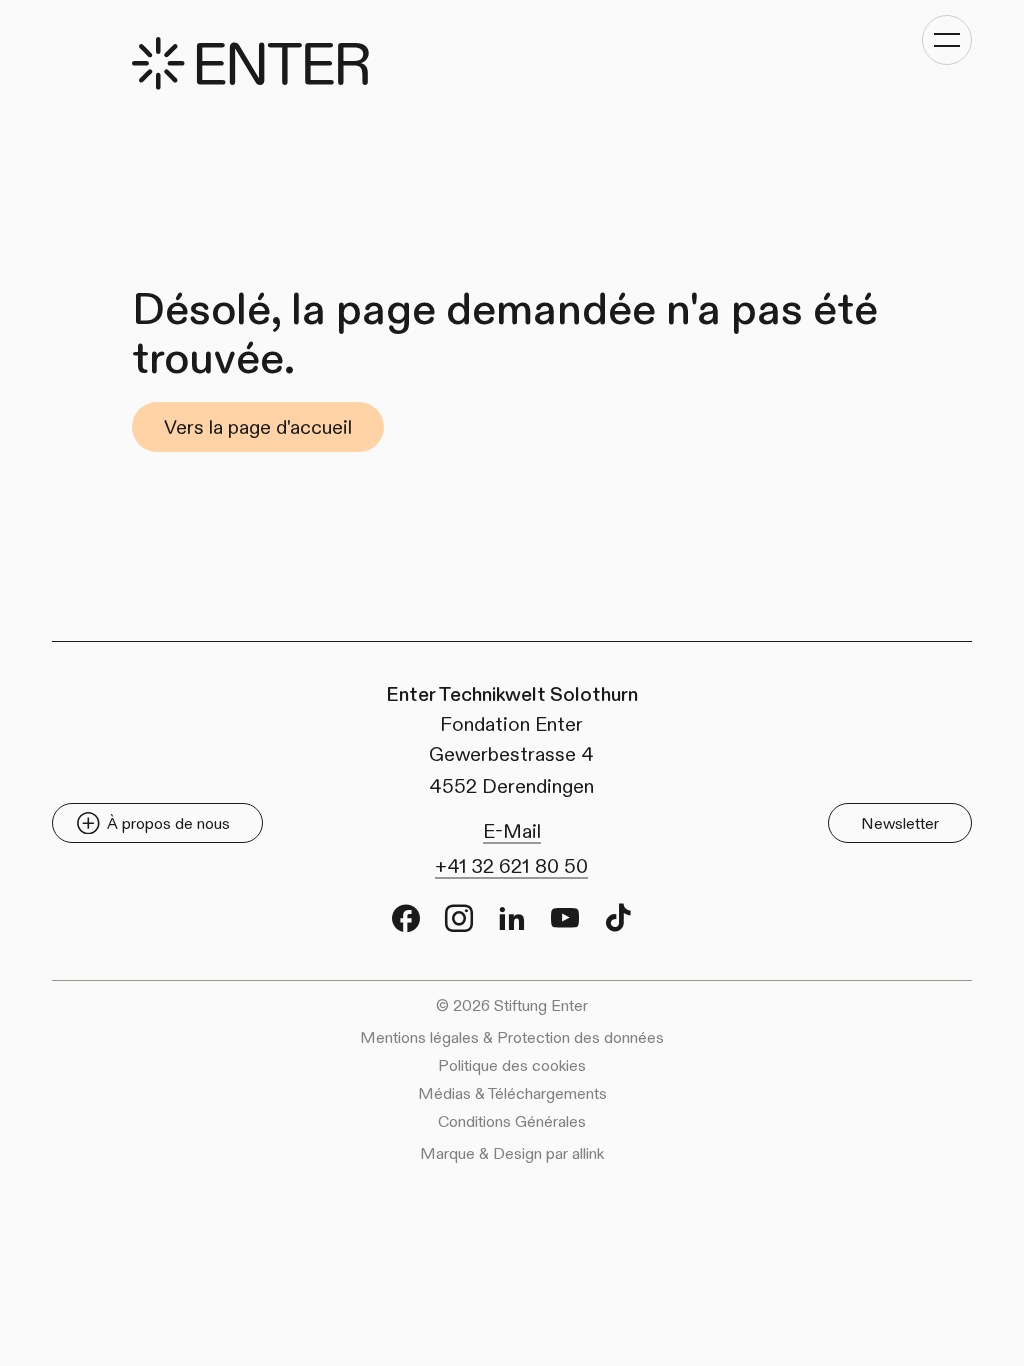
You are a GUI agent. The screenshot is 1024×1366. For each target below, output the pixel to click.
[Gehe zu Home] (250, 63)
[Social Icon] (406, 918)
